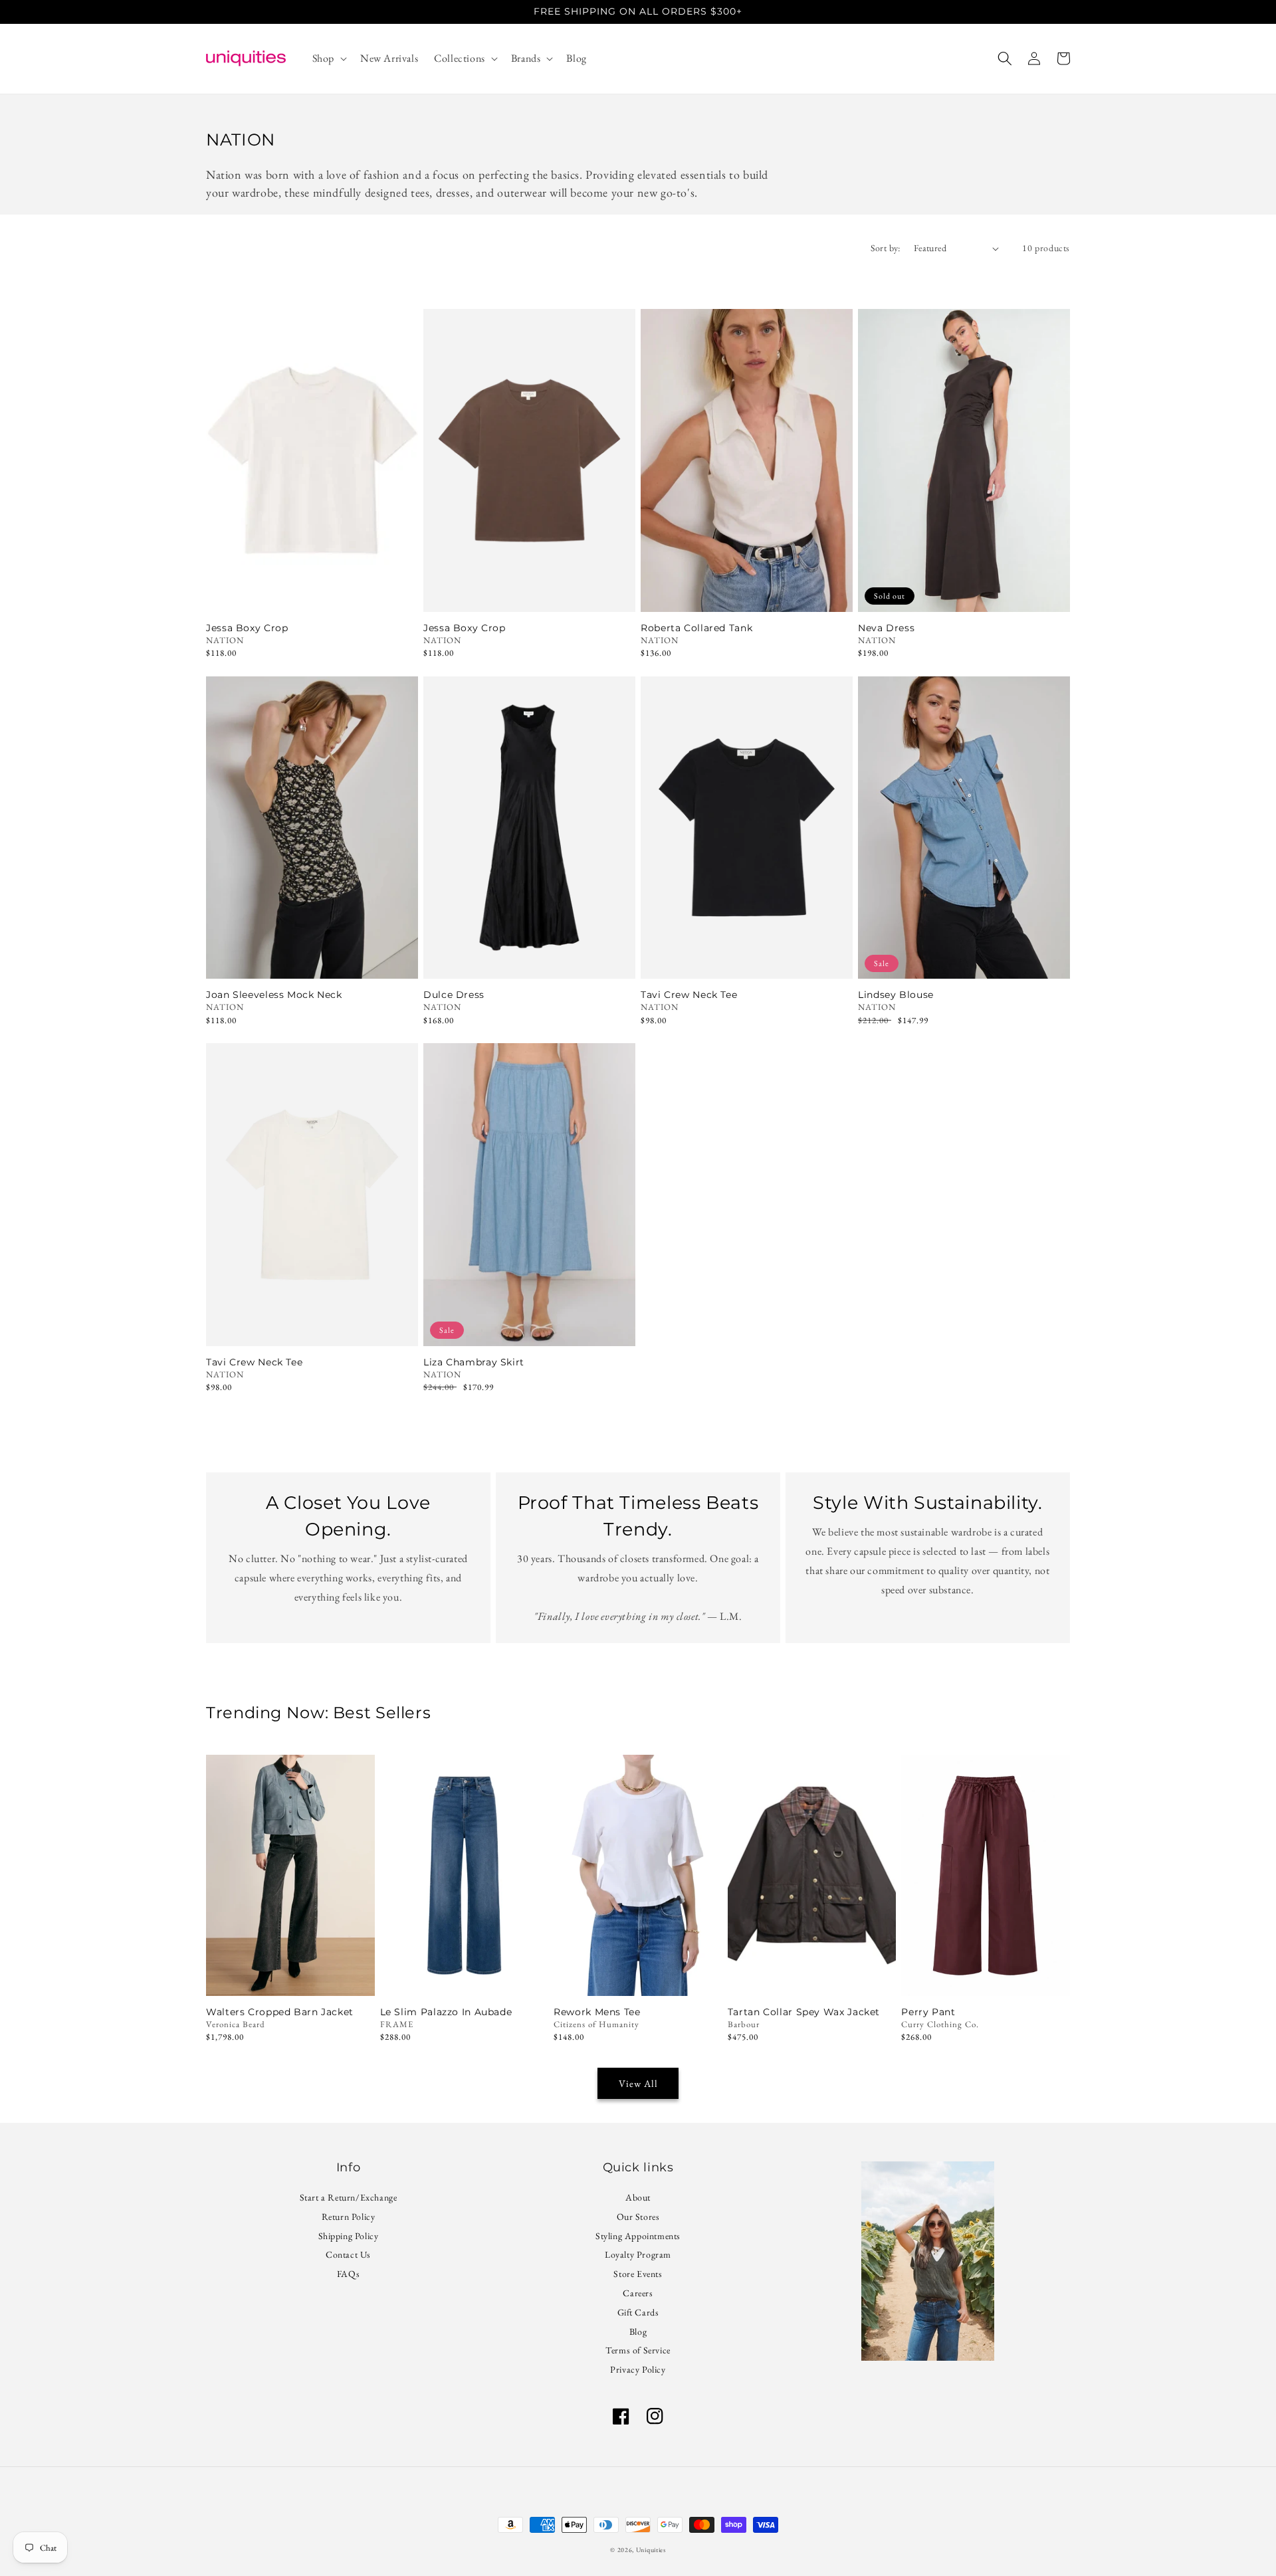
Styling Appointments (638, 2236)
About (638, 2199)
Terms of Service (638, 2350)
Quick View (312, 594)
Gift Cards (638, 2312)
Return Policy (349, 2217)
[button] (328, 59)
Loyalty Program (638, 2254)
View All (638, 2083)
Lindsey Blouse (896, 995)
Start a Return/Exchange (349, 2199)
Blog (638, 2331)
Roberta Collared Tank (696, 628)
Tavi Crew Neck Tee (689, 995)
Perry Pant (928, 2012)
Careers (638, 2293)
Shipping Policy (349, 2236)
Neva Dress (886, 628)
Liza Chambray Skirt (474, 1362)
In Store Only (290, 1978)
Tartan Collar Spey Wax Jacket (804, 2012)
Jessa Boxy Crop (247, 628)
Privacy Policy (638, 2369)
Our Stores (638, 2217)
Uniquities (651, 2550)
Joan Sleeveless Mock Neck (274, 995)
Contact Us (348, 2254)
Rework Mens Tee (597, 2012)
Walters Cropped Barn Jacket (280, 2012)
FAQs (348, 2274)
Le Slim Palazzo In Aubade (446, 2012)
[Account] (1034, 58)
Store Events (638, 2274)
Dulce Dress (454, 995)
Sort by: (886, 248)
